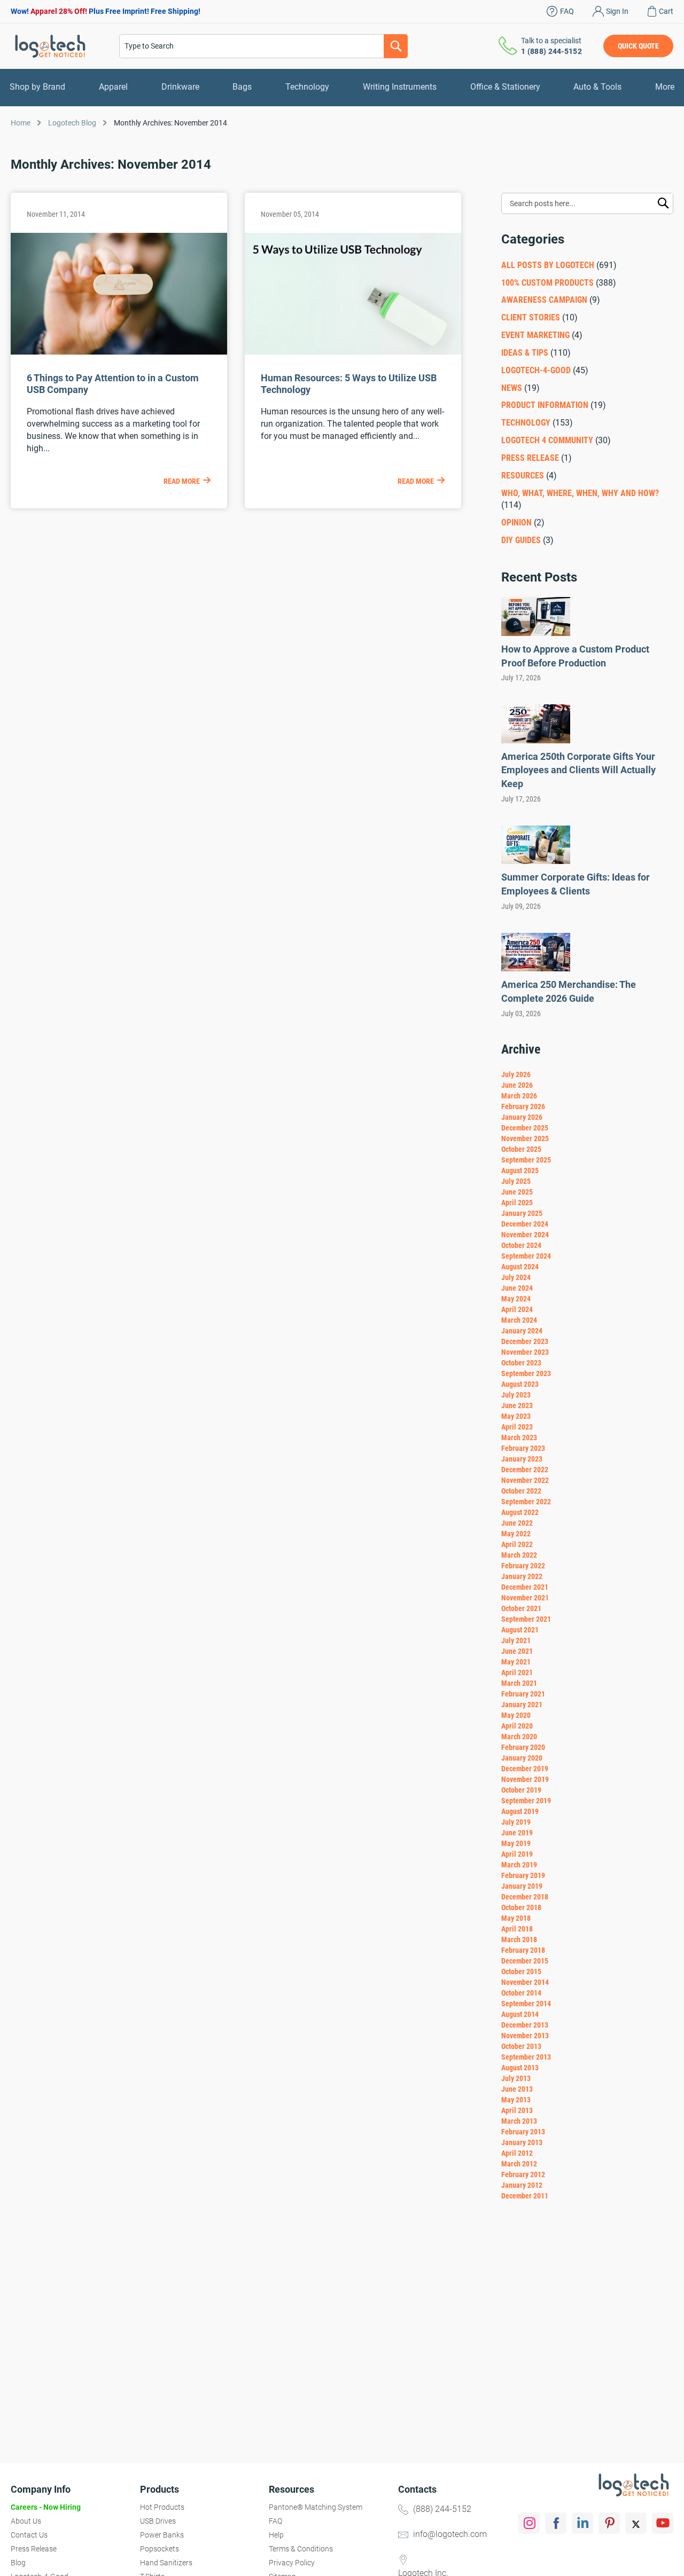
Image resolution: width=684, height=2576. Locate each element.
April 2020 (517, 1726)
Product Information (545, 405)
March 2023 (519, 1438)
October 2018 (521, 1907)
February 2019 (523, 1875)
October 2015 (521, 1972)
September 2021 (526, 1619)
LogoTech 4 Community (547, 440)
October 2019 (521, 1790)
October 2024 (521, 1245)
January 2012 (522, 2185)
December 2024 (525, 1224)
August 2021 (520, 1630)
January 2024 (522, 1331)
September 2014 (526, 2004)
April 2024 (517, 1309)
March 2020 (519, 1737)
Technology (526, 423)
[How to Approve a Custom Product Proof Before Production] (536, 633)
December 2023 (525, 1341)
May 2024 (516, 1299)
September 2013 (526, 2057)
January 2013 (522, 2142)
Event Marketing (535, 335)
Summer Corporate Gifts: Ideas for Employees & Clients (576, 884)
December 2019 (525, 1769)
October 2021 (521, 1608)
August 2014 (520, 2014)
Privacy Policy (292, 2563)
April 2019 (517, 1854)
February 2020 (523, 1747)
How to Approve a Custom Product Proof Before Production (575, 656)
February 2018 (523, 1950)
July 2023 (516, 1395)
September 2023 (526, 1373)
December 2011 (525, 2196)
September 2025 (526, 1160)
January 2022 (522, 1576)
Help (276, 2535)
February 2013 (523, 2132)
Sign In (617, 11)
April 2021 (517, 1672)
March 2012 (519, 2164)
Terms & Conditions (301, 2549)
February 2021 (523, 1694)
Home (21, 123)
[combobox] (263, 46)
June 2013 (517, 2089)
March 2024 (519, 1320)
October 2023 (521, 1363)
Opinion (516, 523)
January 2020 (522, 1758)
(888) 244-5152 (442, 2509)
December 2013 (525, 2025)
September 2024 (526, 1256)
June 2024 (517, 1288)
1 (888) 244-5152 (551, 51)
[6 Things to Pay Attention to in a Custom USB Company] (119, 352)
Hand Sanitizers (166, 2563)
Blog (18, 2563)
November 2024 (525, 1235)
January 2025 (522, 1213)
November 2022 (525, 1480)
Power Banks (162, 2535)
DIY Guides (521, 540)
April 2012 (517, 2153)
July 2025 (516, 1181)
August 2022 (520, 1512)
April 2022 (517, 1544)
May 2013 (516, 2100)
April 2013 (517, 2110)
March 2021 (519, 1683)
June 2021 (517, 1651)
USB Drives (158, 2521)
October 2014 (521, 1993)
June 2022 (517, 1523)
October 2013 (521, 2046)
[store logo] (50, 46)
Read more (182, 481)
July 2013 (516, 2078)
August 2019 (520, 1811)
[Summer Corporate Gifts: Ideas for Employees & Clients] (536, 861)
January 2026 (522, 1117)
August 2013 (520, 2068)
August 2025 (520, 1171)
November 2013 (525, 2036)
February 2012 (523, 2174)
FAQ (567, 11)
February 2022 (523, 1566)
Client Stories (532, 317)
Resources (523, 476)
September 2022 (526, 1502)
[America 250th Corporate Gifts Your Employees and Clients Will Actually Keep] (536, 740)
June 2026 (517, 1085)
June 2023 (517, 1405)
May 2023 (516, 1416)
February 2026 (523, 1106)
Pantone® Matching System (316, 2507)
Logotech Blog (72, 123)
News (512, 388)
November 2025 (525, 1138)
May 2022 (516, 1534)
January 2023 (522, 1459)
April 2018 (517, 1929)
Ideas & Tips (525, 353)
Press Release (530, 458)
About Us (26, 2521)
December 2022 (525, 1470)
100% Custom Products (547, 283)
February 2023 (523, 1448)
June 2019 (517, 1833)
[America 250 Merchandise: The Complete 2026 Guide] (536, 968)
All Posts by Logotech (548, 265)
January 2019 (522, 1886)
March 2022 (519, 1555)
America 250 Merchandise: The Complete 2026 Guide (569, 991)
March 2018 (519, 1939)
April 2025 (517, 1203)
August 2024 (520, 1267)
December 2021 (525, 1587)
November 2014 (525, 1982)
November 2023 (525, 1352)
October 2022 (521, 1491)
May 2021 (516, 1662)
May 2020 (516, 1715)
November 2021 (525, 1598)
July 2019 (516, 1822)
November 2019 (525, 1779)
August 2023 (520, 1384)
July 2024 (516, 1277)
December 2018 (525, 1897)
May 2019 (516, 1843)
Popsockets (160, 2549)
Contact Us (29, 2535)
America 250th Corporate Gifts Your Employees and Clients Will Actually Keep (578, 770)
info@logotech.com (450, 2534)
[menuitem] (37, 87)
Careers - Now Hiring (46, 2507)
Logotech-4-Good (536, 370)
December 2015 (525, 1961)
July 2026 (516, 1074)
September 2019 (526, 1801)
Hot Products (162, 2507)
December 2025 (525, 1128)
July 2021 (516, 1640)
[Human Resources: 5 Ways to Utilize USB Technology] (353, 352)
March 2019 (519, 1865)
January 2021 (522, 1705)
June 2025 (517, 1192)
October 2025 (521, 1149)
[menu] (342, 87)
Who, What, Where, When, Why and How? (580, 493)
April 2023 (517, 1427)
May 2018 (516, 1918)
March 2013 (519, 2121)
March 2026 (519, 1096)
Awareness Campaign (544, 300)
